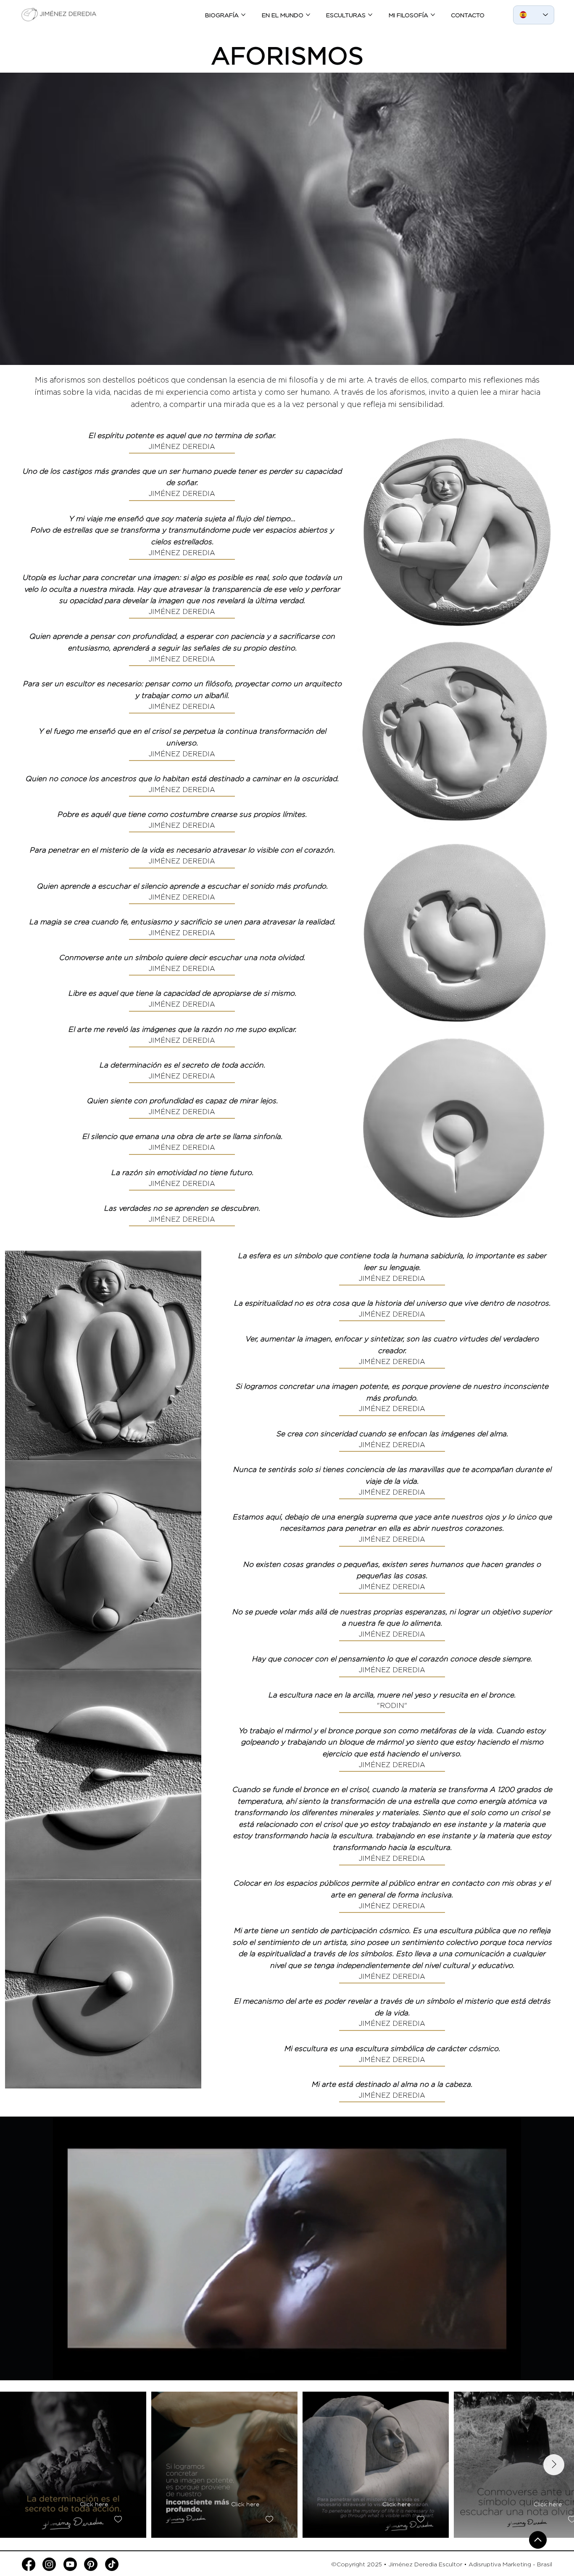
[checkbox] (118, 2520)
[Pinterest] (91, 2564)
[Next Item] (554, 2465)
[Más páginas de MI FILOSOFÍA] (433, 15)
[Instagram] (49, 2564)
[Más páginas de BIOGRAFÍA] (243, 15)
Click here (94, 2504)
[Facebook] (29, 2564)
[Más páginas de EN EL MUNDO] (308, 15)
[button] (506, 2370)
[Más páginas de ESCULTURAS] (370, 15)
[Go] (538, 2540)
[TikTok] (112, 2564)
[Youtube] (70, 2564)
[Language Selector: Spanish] (533, 15)
